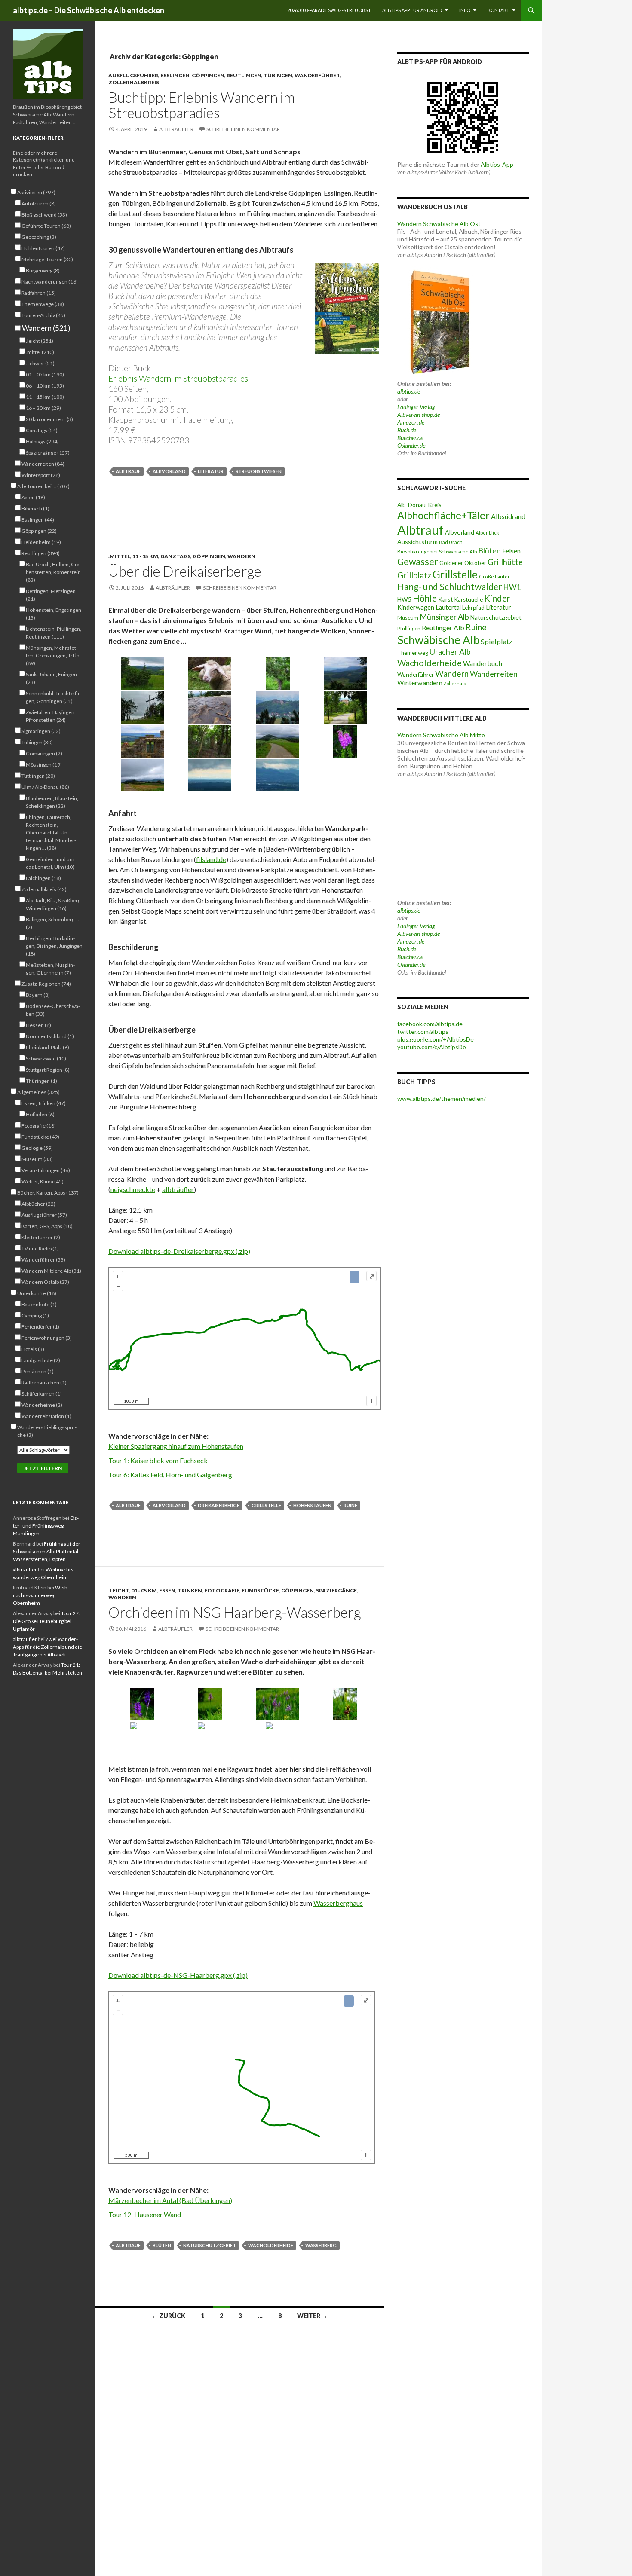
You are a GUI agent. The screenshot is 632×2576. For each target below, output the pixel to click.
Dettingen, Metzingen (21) (51, 595)
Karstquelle (469, 599)
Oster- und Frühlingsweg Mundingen (46, 1526)
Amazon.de (411, 422)
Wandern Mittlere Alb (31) (51, 1271)
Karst (446, 599)
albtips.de (409, 391)
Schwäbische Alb (438, 640)
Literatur (211, 471)
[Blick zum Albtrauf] (142, 741)
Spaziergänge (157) (48, 453)
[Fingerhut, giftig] (346, 741)
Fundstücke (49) (40, 1137)
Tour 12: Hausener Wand (145, 2214)
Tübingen (278, 75)
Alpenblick (487, 533)
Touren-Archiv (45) (43, 315)
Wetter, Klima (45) (43, 1181)
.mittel (119, 556)
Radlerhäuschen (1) (44, 1383)
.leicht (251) (40, 341)
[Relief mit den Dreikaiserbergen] (210, 707)
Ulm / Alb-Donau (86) (45, 787)
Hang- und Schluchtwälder (450, 586)
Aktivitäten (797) (36, 192)
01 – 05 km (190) (45, 374)
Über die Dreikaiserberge (185, 571)
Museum (408, 618)
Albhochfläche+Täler (443, 515)
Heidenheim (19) (41, 542)
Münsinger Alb (444, 617)
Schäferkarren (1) (42, 1394)
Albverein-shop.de (419, 414)
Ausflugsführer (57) (44, 1215)
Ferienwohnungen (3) (47, 1338)
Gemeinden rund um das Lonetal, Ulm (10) (50, 863)
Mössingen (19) (44, 765)
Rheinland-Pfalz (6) (48, 1047)
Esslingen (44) (38, 520)
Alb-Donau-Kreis (419, 505)
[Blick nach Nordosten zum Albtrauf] (346, 674)
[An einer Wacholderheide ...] (142, 674)
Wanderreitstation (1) (46, 1416)
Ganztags (175, 556)
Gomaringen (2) (44, 753)
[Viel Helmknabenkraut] (278, 1704)
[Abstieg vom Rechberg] (346, 707)
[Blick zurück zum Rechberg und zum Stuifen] (278, 741)
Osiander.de (411, 445)
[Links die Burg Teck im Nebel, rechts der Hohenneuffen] (278, 775)
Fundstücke (260, 1591)
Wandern (241, 556)
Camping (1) (35, 1316)
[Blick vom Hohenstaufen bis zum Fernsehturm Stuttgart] (210, 775)
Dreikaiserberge (219, 1505)
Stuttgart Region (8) (48, 1070)
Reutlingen (244, 75)
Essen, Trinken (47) (44, 1103)
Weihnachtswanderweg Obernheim (41, 1595)
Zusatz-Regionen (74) (46, 984)
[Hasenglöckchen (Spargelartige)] (142, 1738)
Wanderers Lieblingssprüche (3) (47, 1431)
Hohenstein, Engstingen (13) (54, 614)
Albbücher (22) (38, 1204)
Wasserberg (321, 2245)
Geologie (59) (37, 1148)
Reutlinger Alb (443, 628)
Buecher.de (410, 438)
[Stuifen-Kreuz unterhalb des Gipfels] (142, 707)
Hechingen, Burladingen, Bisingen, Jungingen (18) (54, 946)
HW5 (404, 599)
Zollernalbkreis (134, 82)
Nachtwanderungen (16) (50, 282)
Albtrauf (128, 471)
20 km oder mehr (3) (49, 419)
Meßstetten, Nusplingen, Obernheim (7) (50, 969)
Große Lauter (494, 576)
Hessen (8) (38, 1025)
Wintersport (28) (41, 475)
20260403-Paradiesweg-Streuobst (329, 10)
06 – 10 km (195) (45, 386)
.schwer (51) (40, 363)
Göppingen (208, 75)
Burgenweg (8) (43, 270)
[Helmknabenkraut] (210, 1704)
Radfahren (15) (39, 293)
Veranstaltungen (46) (46, 1170)
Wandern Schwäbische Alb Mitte (441, 735)
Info (465, 10)
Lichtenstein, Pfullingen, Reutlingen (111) (54, 633)
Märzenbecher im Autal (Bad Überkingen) (170, 2200)
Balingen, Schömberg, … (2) (53, 923)
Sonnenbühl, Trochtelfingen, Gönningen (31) (54, 697)
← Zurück (169, 2316)
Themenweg (413, 653)
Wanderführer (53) (43, 1260)
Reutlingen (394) (41, 553)
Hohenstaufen (312, 1505)
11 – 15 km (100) (45, 397)
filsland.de (211, 859)
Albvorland (169, 471)
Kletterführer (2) (41, 1237)
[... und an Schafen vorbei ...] (210, 674)
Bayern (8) (38, 995)
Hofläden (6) (40, 1114)
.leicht (119, 1591)
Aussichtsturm (417, 542)
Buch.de (407, 430)
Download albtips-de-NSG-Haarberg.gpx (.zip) (178, 1975)
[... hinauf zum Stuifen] (278, 674)
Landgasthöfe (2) (41, 1360)
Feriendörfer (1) (40, 1327)
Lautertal (448, 607)
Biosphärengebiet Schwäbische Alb (437, 552)
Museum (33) (37, 1159)
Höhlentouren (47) (43, 248)
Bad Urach (451, 542)
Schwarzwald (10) (46, 1059)
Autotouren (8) (39, 203)
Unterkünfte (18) (37, 1293)
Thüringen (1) (41, 1081)
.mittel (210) (40, 352)
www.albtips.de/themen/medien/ (442, 1099)
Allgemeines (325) (38, 1092)
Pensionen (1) (38, 1371)
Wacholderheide (271, 2245)
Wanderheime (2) (42, 1405)
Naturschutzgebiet (210, 2245)
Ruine (350, 1505)
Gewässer (418, 562)
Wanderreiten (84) (43, 464)
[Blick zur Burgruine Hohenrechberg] (278, 707)
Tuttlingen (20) (38, 776)
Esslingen (175, 75)
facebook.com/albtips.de (430, 1024)
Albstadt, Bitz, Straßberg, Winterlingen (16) (54, 904)
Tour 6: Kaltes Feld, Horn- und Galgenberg (170, 1474)
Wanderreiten (494, 674)
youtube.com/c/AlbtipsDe (432, 1047)
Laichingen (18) (43, 878)
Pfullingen (409, 628)
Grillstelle (266, 1505)
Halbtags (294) (42, 442)
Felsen (511, 551)
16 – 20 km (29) (43, 408)
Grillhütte (505, 562)
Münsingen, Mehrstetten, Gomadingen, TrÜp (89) (52, 655)
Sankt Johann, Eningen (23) (51, 678)
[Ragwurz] (346, 1704)
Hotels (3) (33, 1349)
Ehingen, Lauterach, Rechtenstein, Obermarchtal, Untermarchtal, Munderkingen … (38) (51, 833)
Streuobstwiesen (259, 471)
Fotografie (222, 1591)
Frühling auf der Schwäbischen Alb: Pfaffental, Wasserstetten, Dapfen (47, 1551)
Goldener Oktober (463, 563)
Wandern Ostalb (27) (45, 1282)
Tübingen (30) (37, 742)
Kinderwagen (416, 607)
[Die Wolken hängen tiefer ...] (142, 775)
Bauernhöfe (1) (39, 1304)
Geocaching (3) (39, 237)
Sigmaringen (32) (41, 731)
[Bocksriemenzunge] (210, 1738)
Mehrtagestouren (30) (47, 259)
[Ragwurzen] (278, 1738)
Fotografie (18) (39, 1126)
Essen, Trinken (181, 1591)
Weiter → (312, 2316)
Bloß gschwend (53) (44, 215)
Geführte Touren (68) (46, 226)
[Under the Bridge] (210, 741)
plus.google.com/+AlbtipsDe (436, 1039)
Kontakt (499, 10)
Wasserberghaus (338, 1903)
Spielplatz (497, 641)
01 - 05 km (144, 1591)
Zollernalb (455, 683)
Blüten (162, 2245)
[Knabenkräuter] (142, 1704)
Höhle (425, 598)
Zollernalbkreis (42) (44, 889)
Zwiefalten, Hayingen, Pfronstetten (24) (51, 716)
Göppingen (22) (39, 531)
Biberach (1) (35, 509)
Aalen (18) (33, 497)
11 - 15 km (145, 556)
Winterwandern (420, 683)
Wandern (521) (46, 328)
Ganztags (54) (42, 430)
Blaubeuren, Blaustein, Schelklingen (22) (52, 802)
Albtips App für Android (412, 10)
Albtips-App (497, 164)
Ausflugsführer (133, 75)
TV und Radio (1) (40, 1248)
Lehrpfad (473, 608)
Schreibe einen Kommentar (243, 129)
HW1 (512, 587)
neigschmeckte (133, 1189)
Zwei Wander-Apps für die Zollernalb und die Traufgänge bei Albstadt (48, 1647)
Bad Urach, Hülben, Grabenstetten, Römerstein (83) (54, 572)
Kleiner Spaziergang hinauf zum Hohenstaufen (176, 1446)
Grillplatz (414, 575)
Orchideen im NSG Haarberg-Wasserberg (235, 1612)
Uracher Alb (450, 652)
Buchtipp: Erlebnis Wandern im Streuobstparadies (202, 105)
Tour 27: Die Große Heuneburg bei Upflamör (46, 1621)
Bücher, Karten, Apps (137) (48, 1193)
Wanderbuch (483, 663)
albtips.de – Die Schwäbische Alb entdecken (89, 10)
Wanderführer (317, 75)
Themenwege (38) (43, 304)
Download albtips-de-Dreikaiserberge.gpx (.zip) (179, 1251)
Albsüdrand (508, 516)
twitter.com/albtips (423, 1031)
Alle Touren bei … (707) (43, 486)
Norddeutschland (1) (50, 1036)
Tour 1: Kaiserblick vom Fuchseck (158, 1460)
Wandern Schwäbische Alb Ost (439, 224)
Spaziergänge (336, 1591)
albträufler (176, 129)
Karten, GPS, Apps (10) (47, 1226)
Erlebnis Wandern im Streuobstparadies (178, 378)
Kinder (497, 598)
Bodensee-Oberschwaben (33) (53, 1010)
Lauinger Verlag (416, 407)
